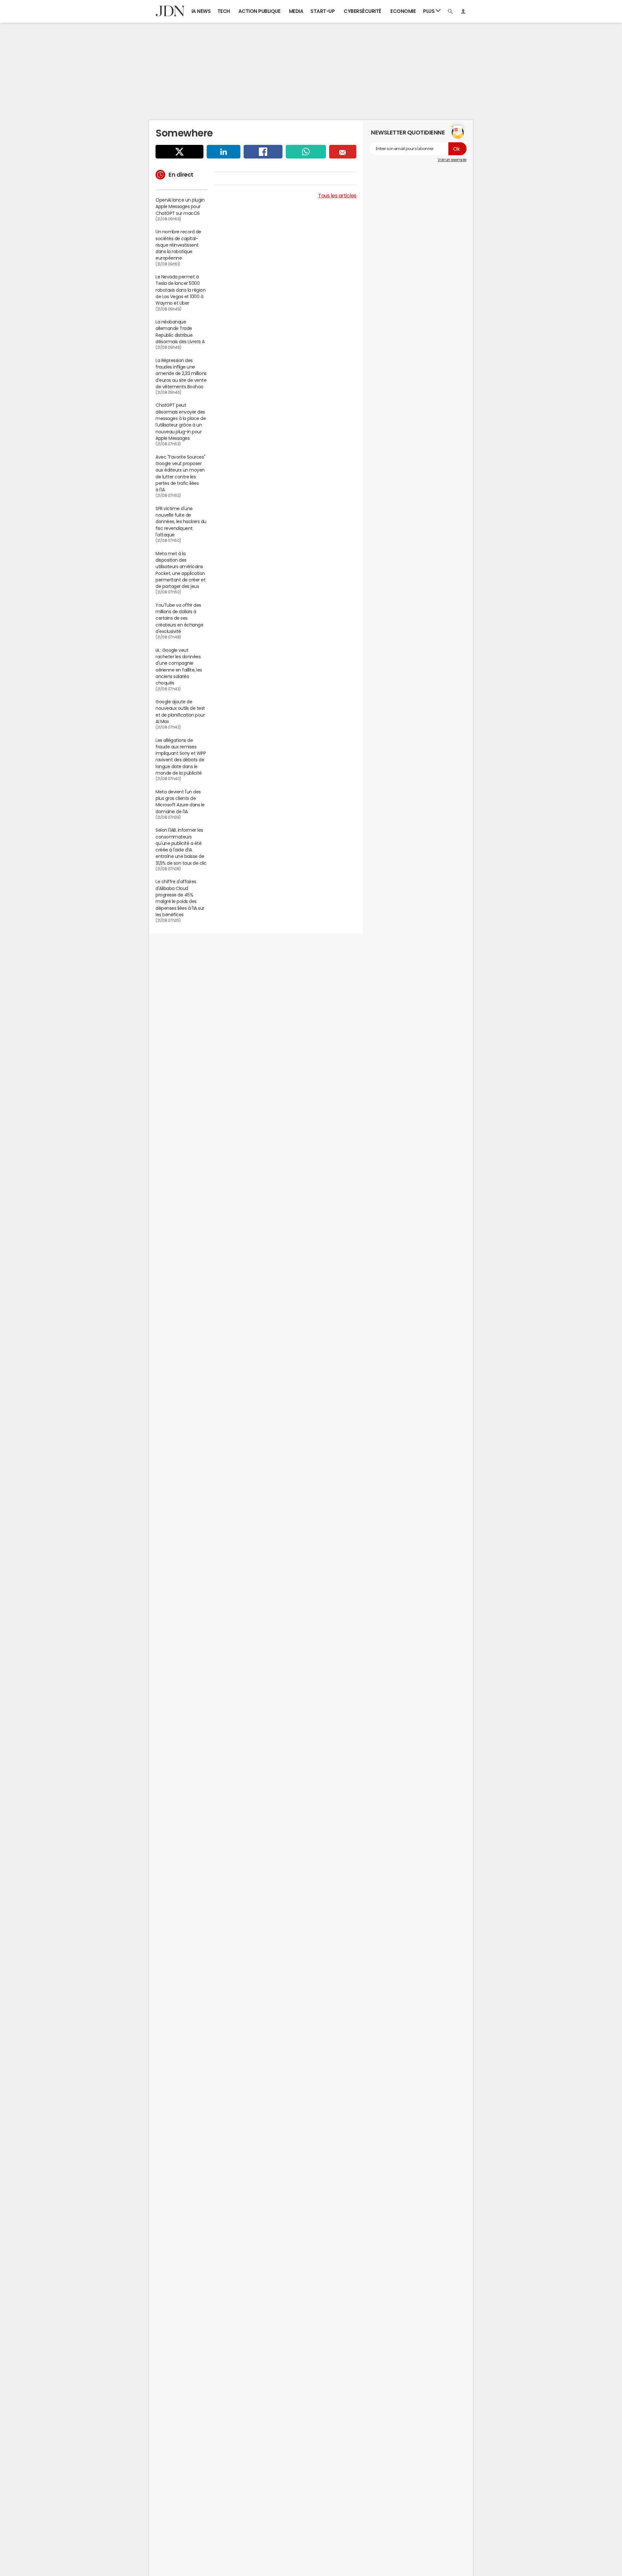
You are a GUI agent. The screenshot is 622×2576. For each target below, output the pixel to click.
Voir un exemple (452, 160)
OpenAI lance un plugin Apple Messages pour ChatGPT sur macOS (180, 207)
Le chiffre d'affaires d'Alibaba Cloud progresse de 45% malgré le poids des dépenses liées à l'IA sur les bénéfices (180, 898)
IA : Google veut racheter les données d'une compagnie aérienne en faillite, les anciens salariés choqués (179, 667)
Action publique (259, 11)
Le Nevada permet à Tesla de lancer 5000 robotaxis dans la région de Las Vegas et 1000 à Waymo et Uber (180, 290)
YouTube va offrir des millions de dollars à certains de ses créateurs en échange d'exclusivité (179, 618)
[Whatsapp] (306, 152)
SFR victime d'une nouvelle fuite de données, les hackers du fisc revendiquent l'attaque (181, 522)
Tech (224, 11)
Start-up (323, 11)
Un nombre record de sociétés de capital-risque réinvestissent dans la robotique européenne (178, 245)
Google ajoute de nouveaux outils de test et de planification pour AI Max (180, 712)
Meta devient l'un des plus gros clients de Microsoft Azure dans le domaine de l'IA (180, 802)
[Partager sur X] (179, 152)
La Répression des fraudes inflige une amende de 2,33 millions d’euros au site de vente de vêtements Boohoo (181, 374)
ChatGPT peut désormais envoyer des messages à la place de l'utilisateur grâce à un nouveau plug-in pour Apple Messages (181, 422)
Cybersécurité (363, 11)
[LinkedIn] (224, 152)
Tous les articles (337, 195)
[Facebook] (263, 152)
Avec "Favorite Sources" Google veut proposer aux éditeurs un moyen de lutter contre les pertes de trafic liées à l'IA (180, 473)
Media (296, 11)
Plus (429, 11)
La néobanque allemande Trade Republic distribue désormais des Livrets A (180, 332)
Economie (403, 11)
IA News (201, 11)
